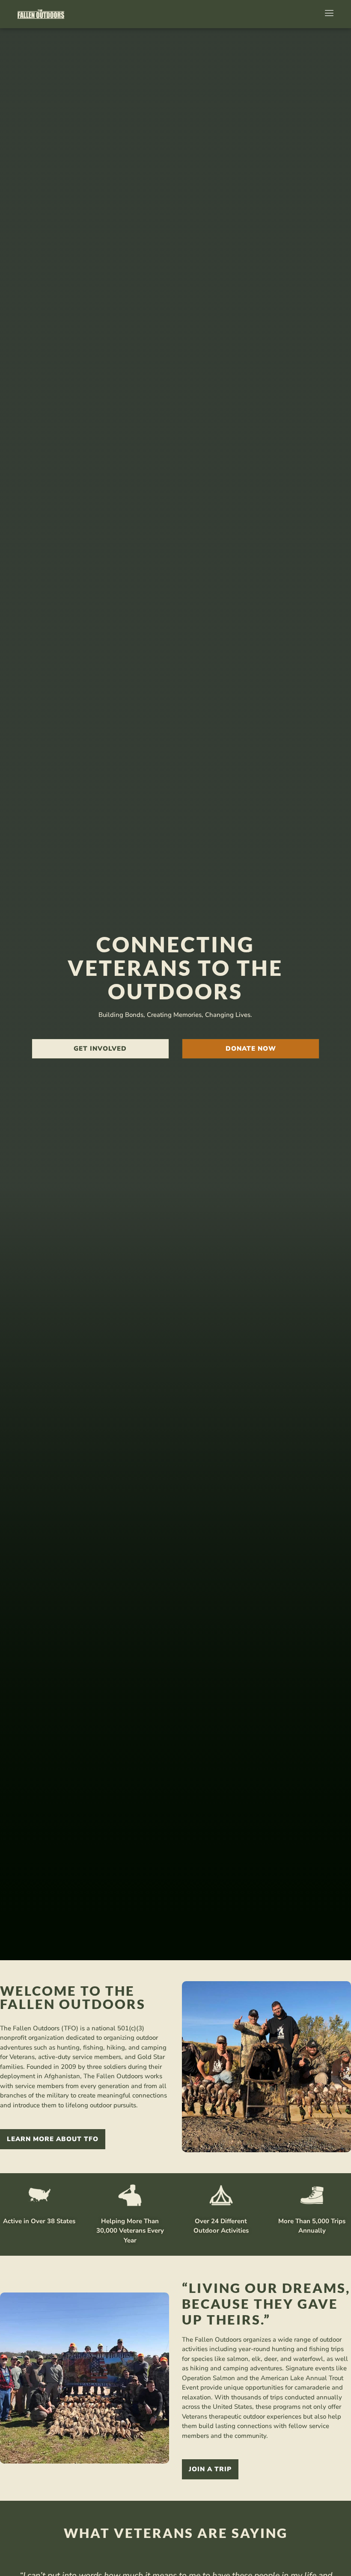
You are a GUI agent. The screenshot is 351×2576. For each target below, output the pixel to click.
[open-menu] (327, 14)
